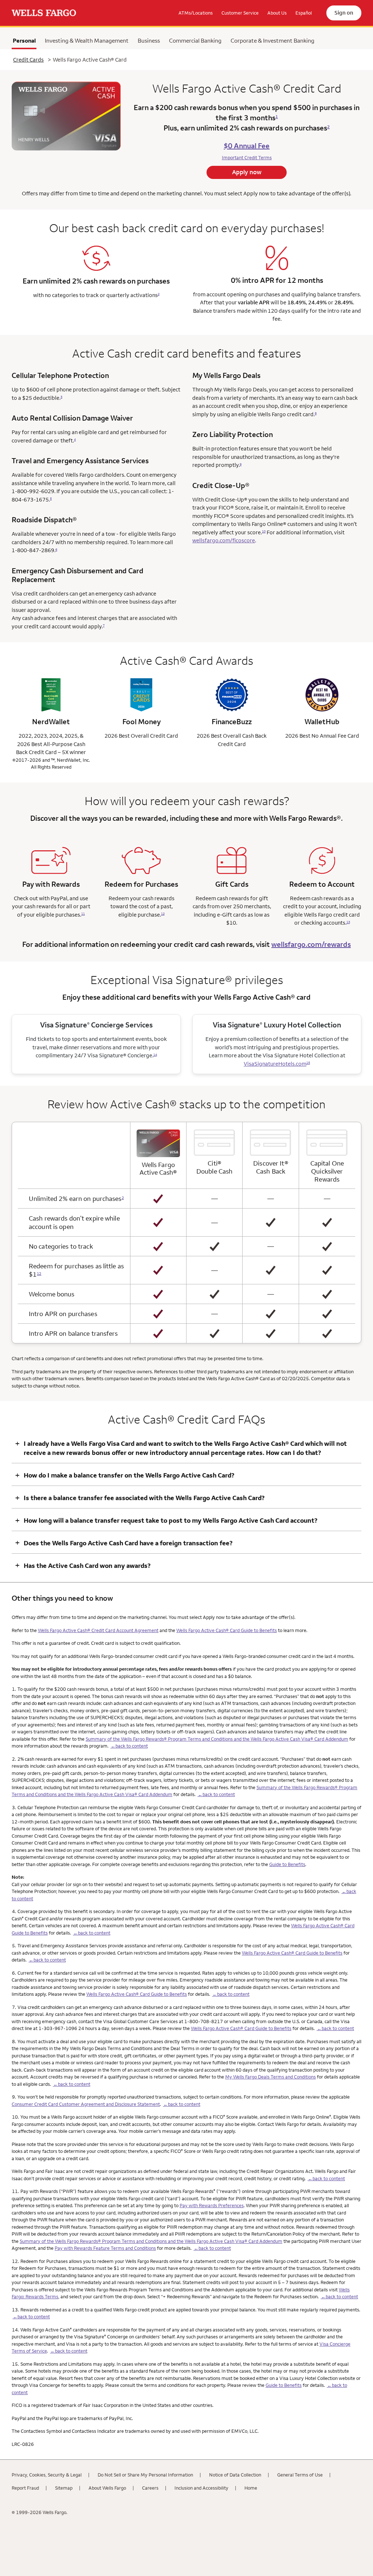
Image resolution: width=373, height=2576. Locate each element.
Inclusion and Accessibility (201, 2488)
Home (251, 2488)
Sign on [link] (344, 13)
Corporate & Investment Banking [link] (272, 40)
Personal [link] (24, 42)
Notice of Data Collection (235, 2475)
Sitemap (64, 2488)
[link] (44, 13)
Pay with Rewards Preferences (212, 2205)
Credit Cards (28, 60)
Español (304, 13)
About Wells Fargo (107, 2488)
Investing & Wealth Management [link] (87, 40)
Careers (150, 2488)
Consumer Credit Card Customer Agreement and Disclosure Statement (86, 2104)
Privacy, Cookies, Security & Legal (47, 2475)
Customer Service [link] (240, 13)
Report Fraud (25, 2488)
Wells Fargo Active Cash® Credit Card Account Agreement (98, 1630)
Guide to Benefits (287, 1864)
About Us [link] (277, 13)
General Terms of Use (300, 2475)
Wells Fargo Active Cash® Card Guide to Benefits (227, 1630)
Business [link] (149, 40)
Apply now (247, 172)
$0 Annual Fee (247, 146)
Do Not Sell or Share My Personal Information (145, 2475)
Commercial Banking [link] (195, 40)
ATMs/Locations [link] (196, 13)
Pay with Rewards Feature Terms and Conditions (105, 2248)
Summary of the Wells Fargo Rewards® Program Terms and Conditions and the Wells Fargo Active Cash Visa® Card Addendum (217, 1739)
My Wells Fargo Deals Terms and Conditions (270, 2077)
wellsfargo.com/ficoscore (224, 540)
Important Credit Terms (247, 157)
